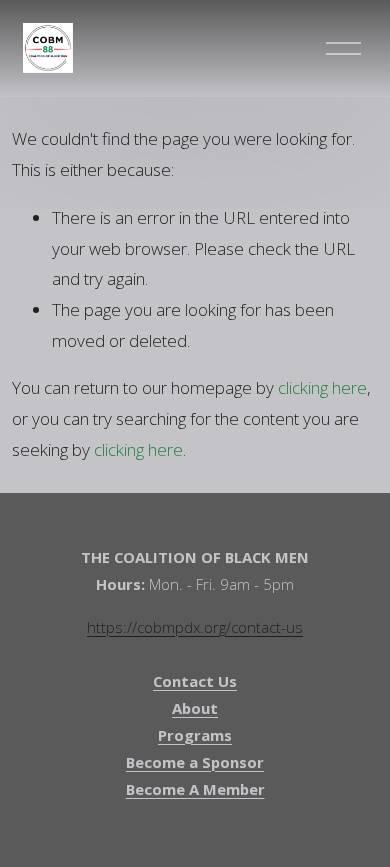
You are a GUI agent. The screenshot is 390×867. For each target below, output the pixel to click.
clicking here (322, 387)
